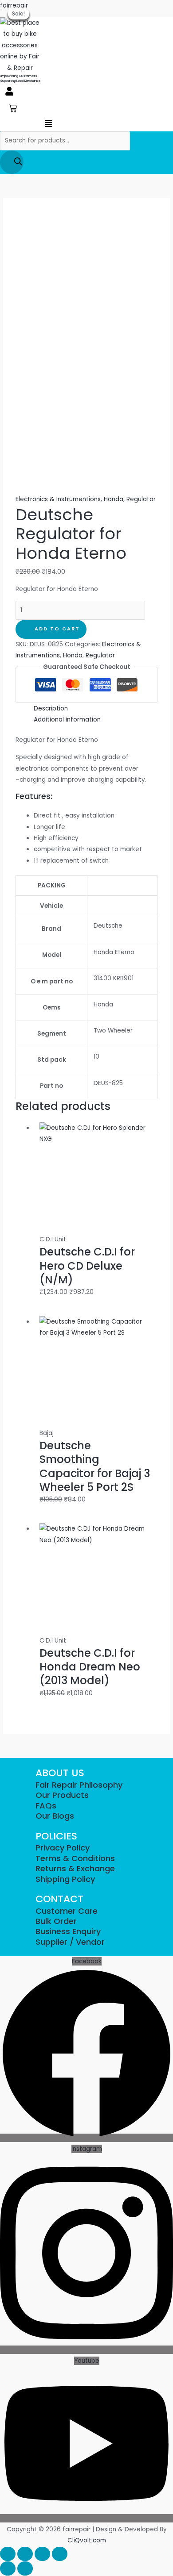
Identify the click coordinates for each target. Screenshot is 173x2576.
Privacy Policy (63, 1848)
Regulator (141, 499)
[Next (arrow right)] (25, 2568)
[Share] (42, 2554)
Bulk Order (56, 1921)
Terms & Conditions (75, 1858)
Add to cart (57, 629)
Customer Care (67, 1911)
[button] (9, 92)
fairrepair (14, 6)
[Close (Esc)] (60, 2554)
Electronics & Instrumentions (58, 499)
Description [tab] (51, 708)
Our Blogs (55, 1816)
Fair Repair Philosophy (79, 1785)
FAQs (46, 1806)
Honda (114, 499)
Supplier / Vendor (70, 1942)
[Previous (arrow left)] (8, 2568)
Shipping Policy (65, 1879)
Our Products (62, 1795)
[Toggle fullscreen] (25, 2554)
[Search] (12, 162)
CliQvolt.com (87, 2540)
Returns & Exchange (75, 1868)
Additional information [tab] (67, 720)
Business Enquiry (68, 1931)
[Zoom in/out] (8, 2554)
